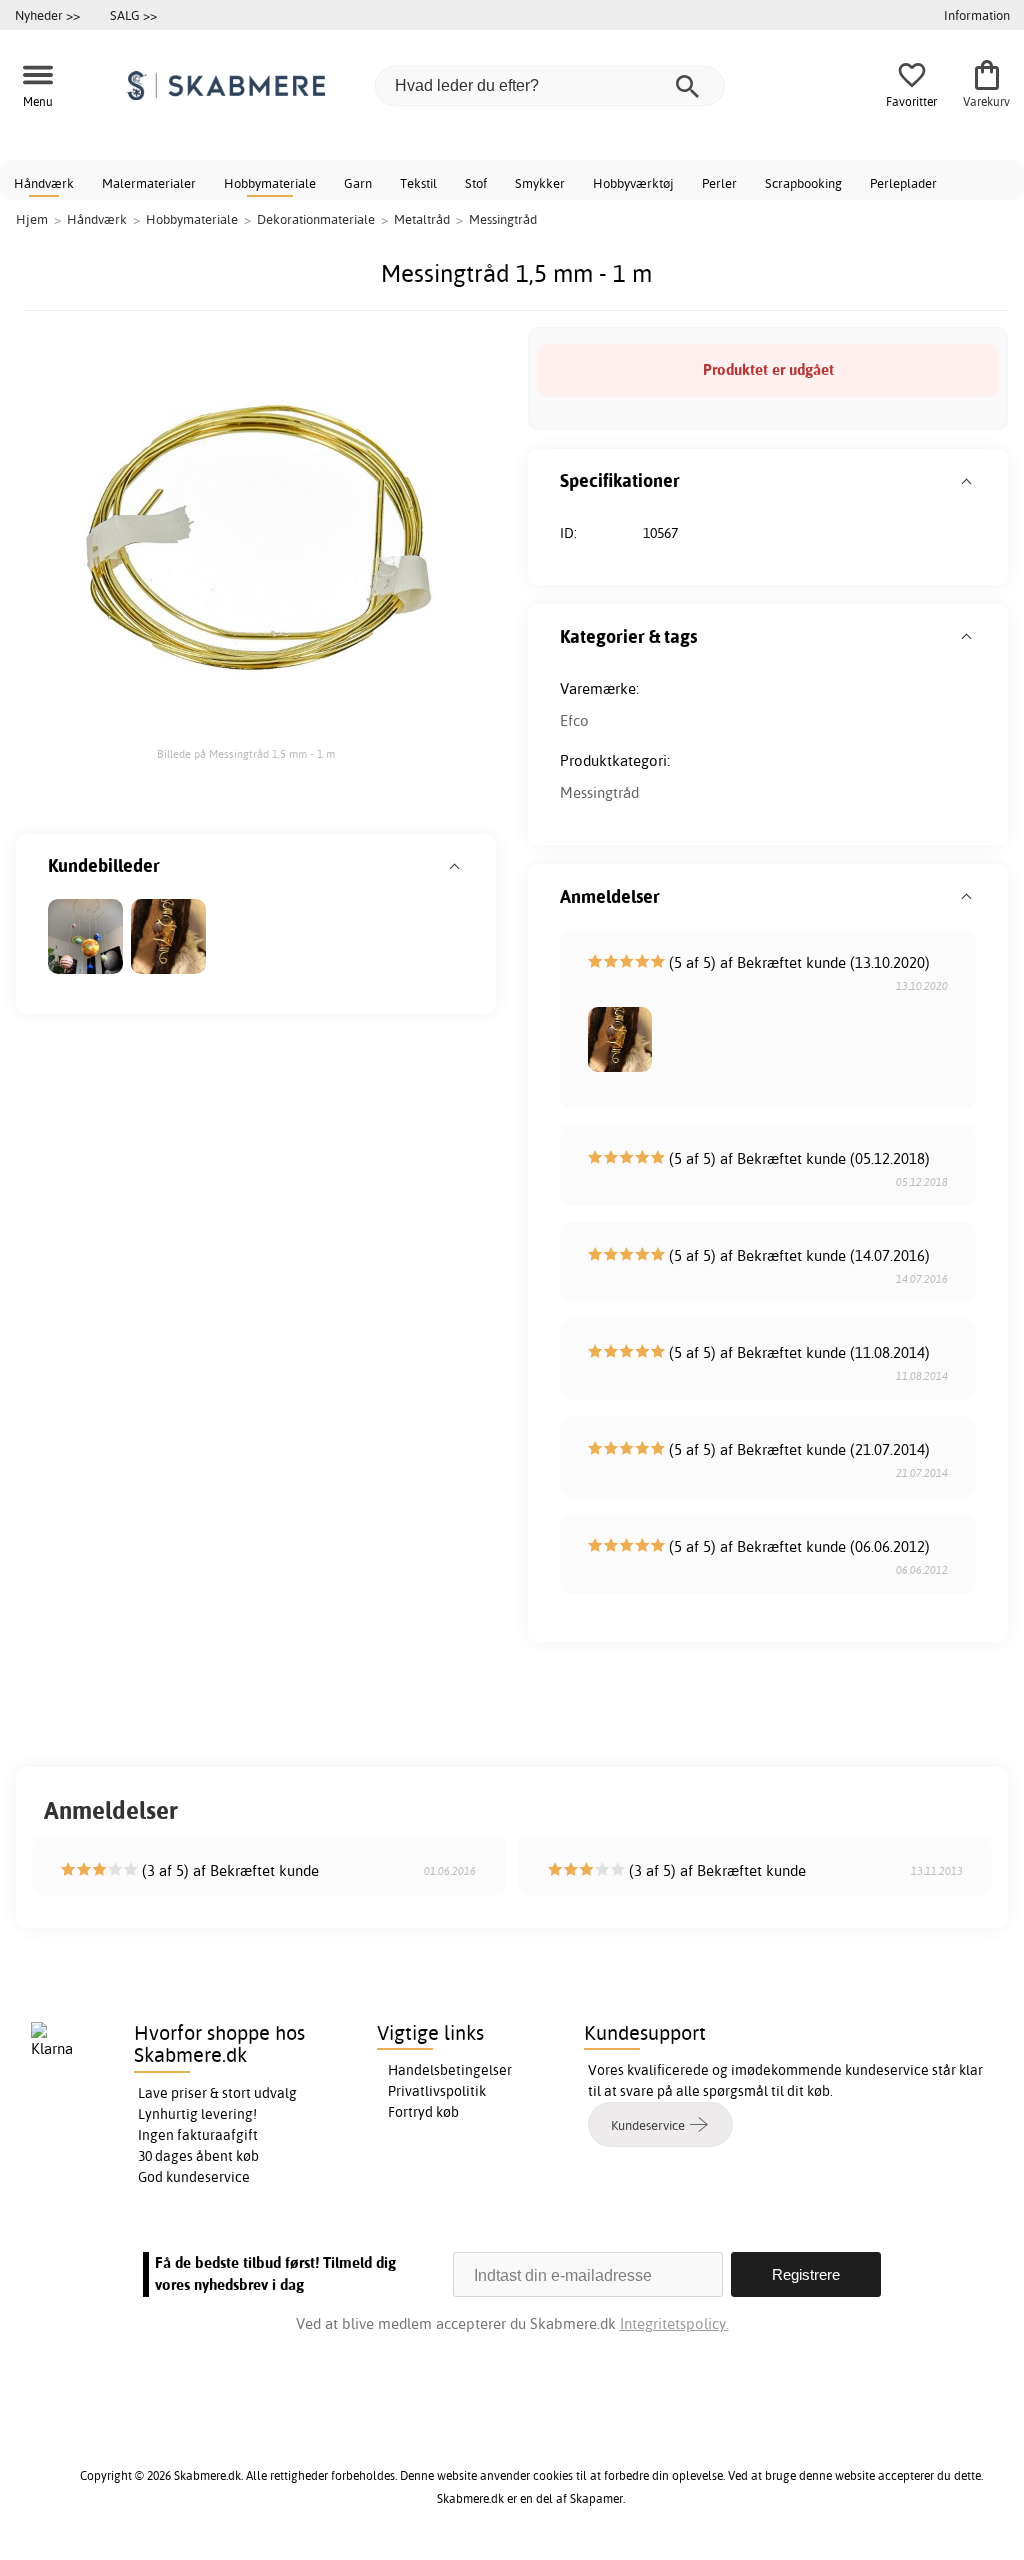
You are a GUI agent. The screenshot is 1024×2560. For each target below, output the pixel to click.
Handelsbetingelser (450, 2070)
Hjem (32, 219)
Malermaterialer (149, 183)
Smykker (540, 183)
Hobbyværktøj (633, 183)
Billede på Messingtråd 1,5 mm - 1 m (246, 754)
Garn (358, 183)
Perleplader (903, 183)
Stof (476, 183)
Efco (574, 720)
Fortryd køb (423, 2112)
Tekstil (418, 183)
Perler (719, 183)
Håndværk (44, 183)
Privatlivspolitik (437, 2091)
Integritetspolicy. (674, 2323)
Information (977, 15)
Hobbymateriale (270, 183)
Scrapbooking (803, 183)
